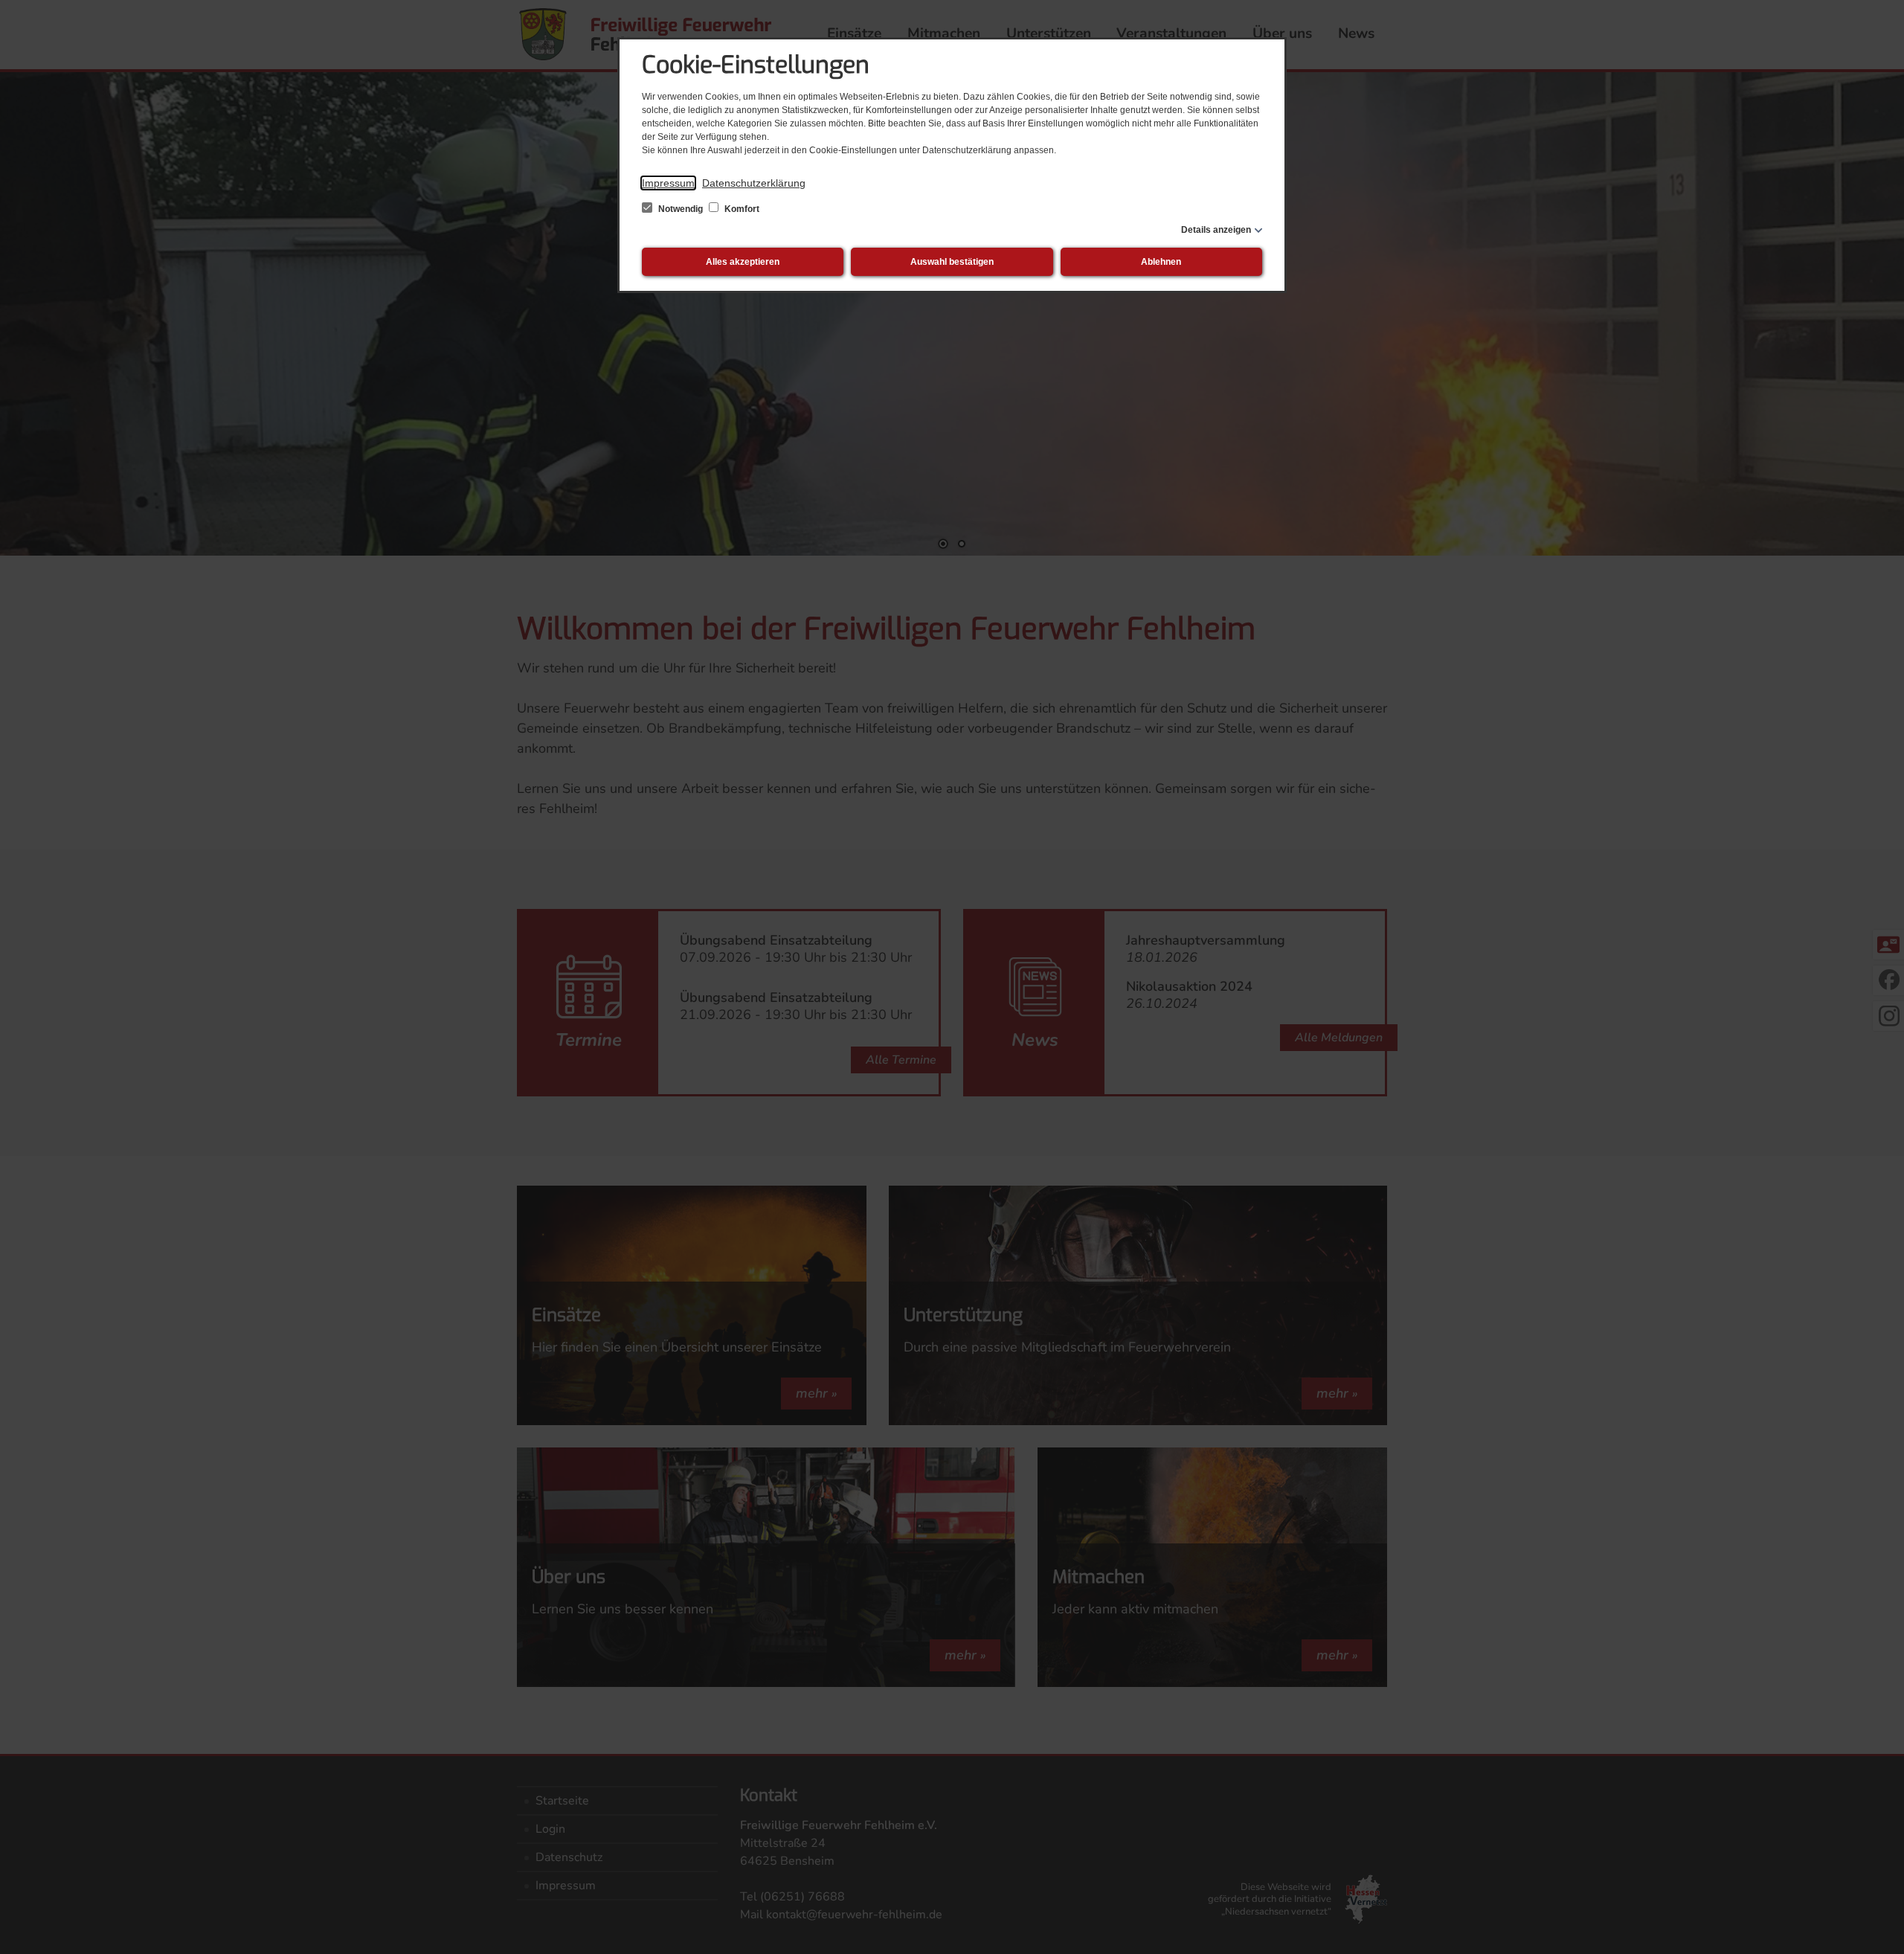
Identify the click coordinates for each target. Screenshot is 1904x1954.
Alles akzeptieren (743, 262)
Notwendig (681, 209)
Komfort (741, 209)
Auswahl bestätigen (952, 262)
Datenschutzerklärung (754, 183)
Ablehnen (1161, 262)
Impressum (668, 183)
